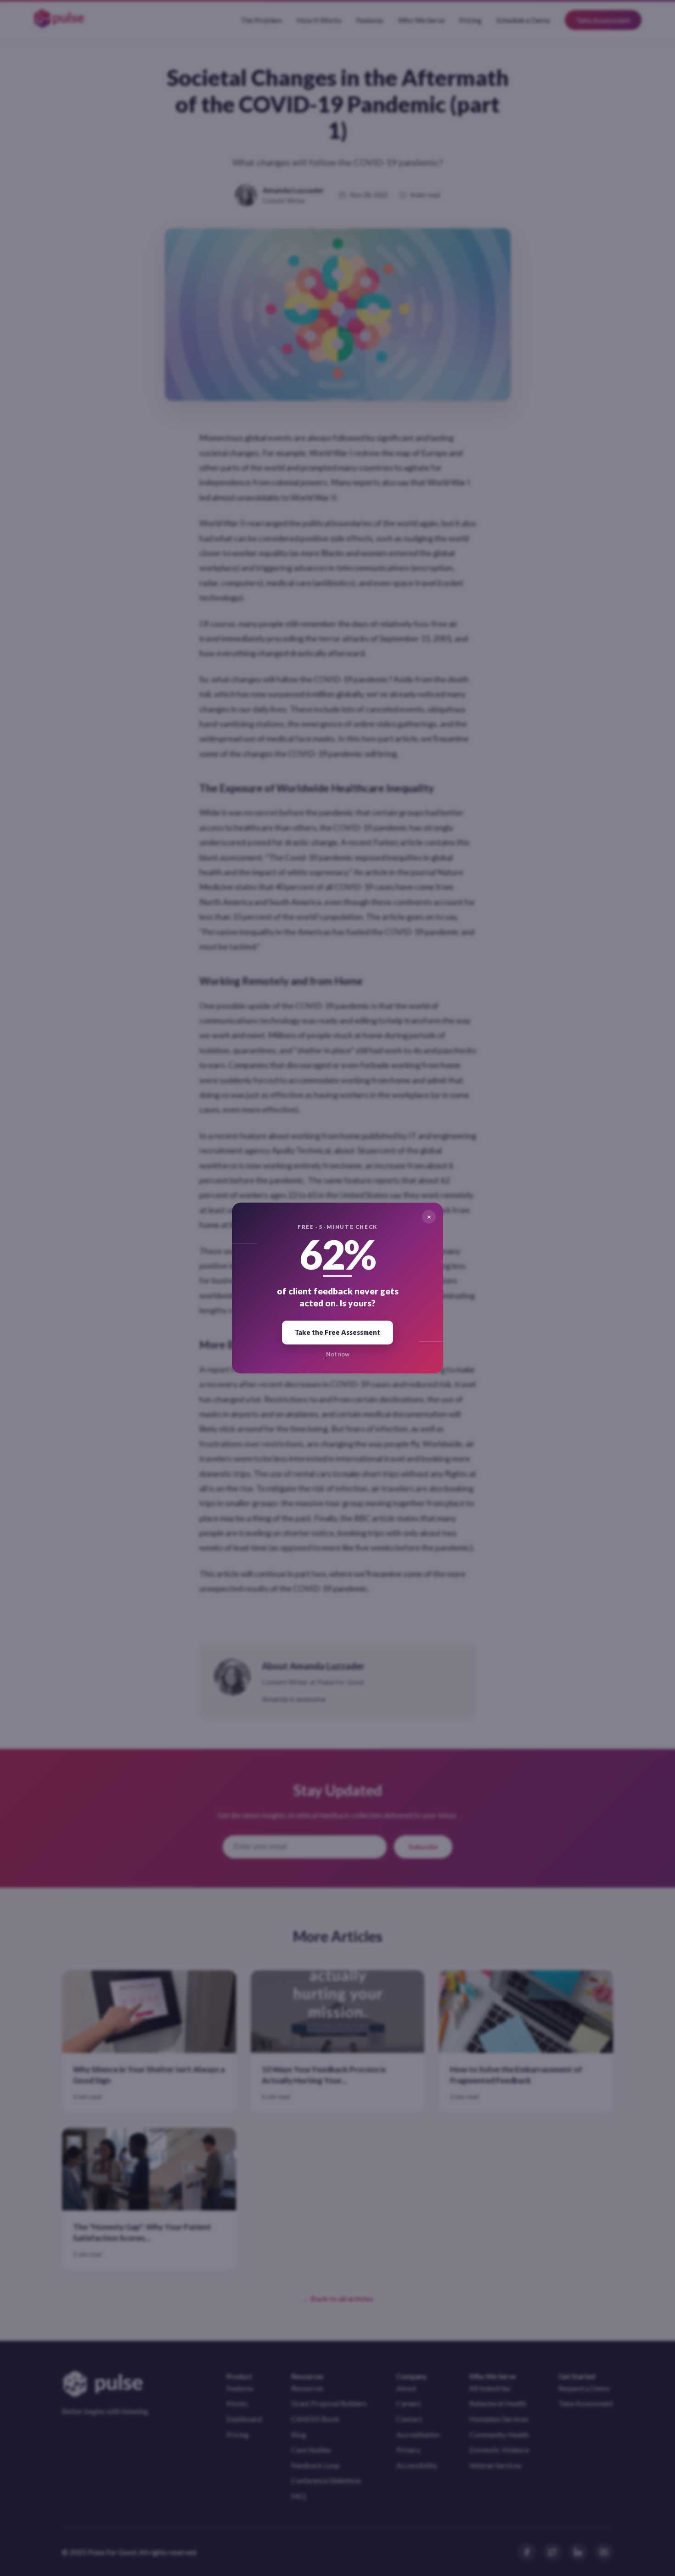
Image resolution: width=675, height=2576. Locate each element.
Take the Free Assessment (337, 1332)
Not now (338, 1354)
